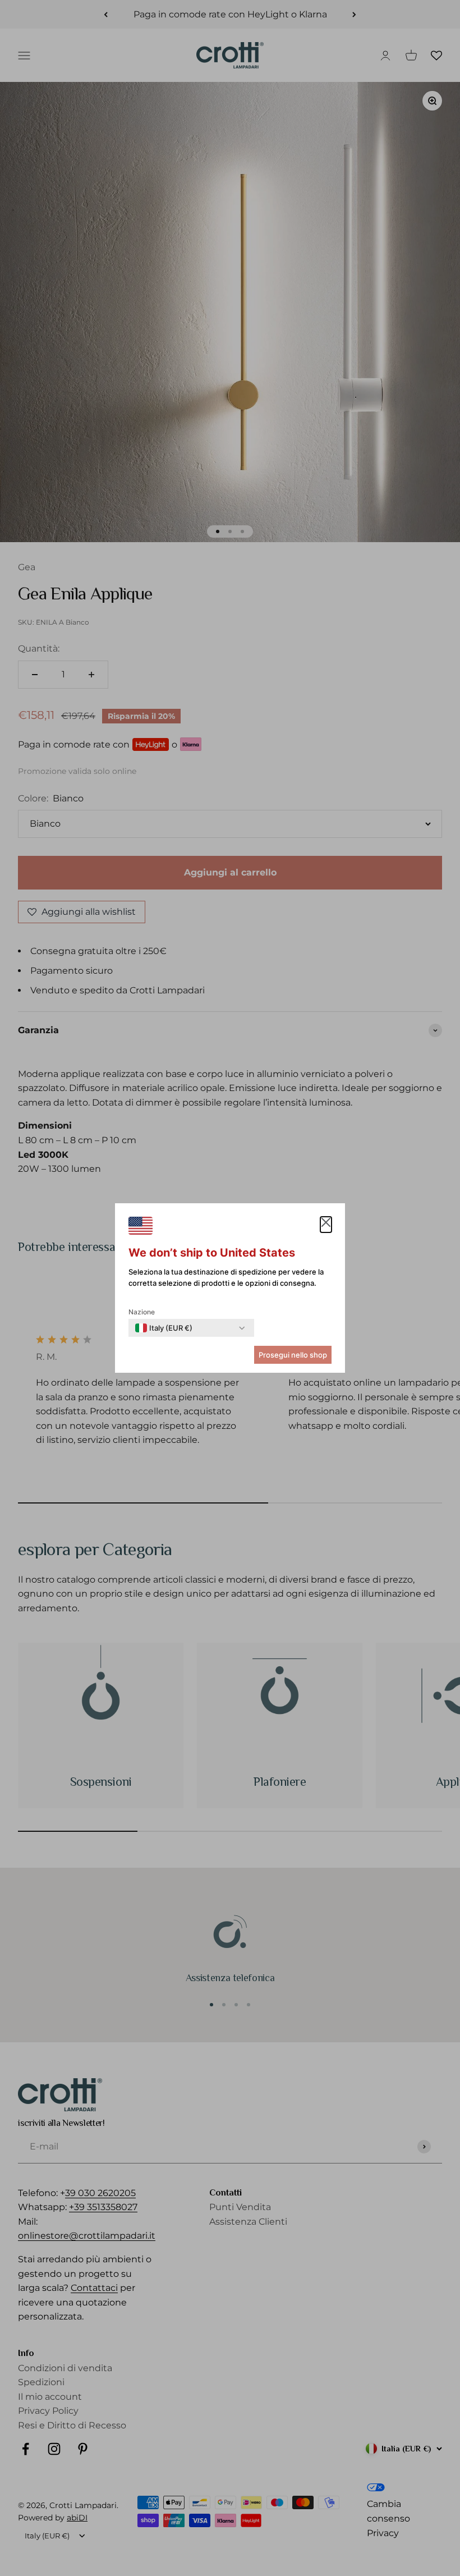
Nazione (142, 1312)
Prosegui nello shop (293, 1355)
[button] (326, 1225)
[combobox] (164, 1328)
